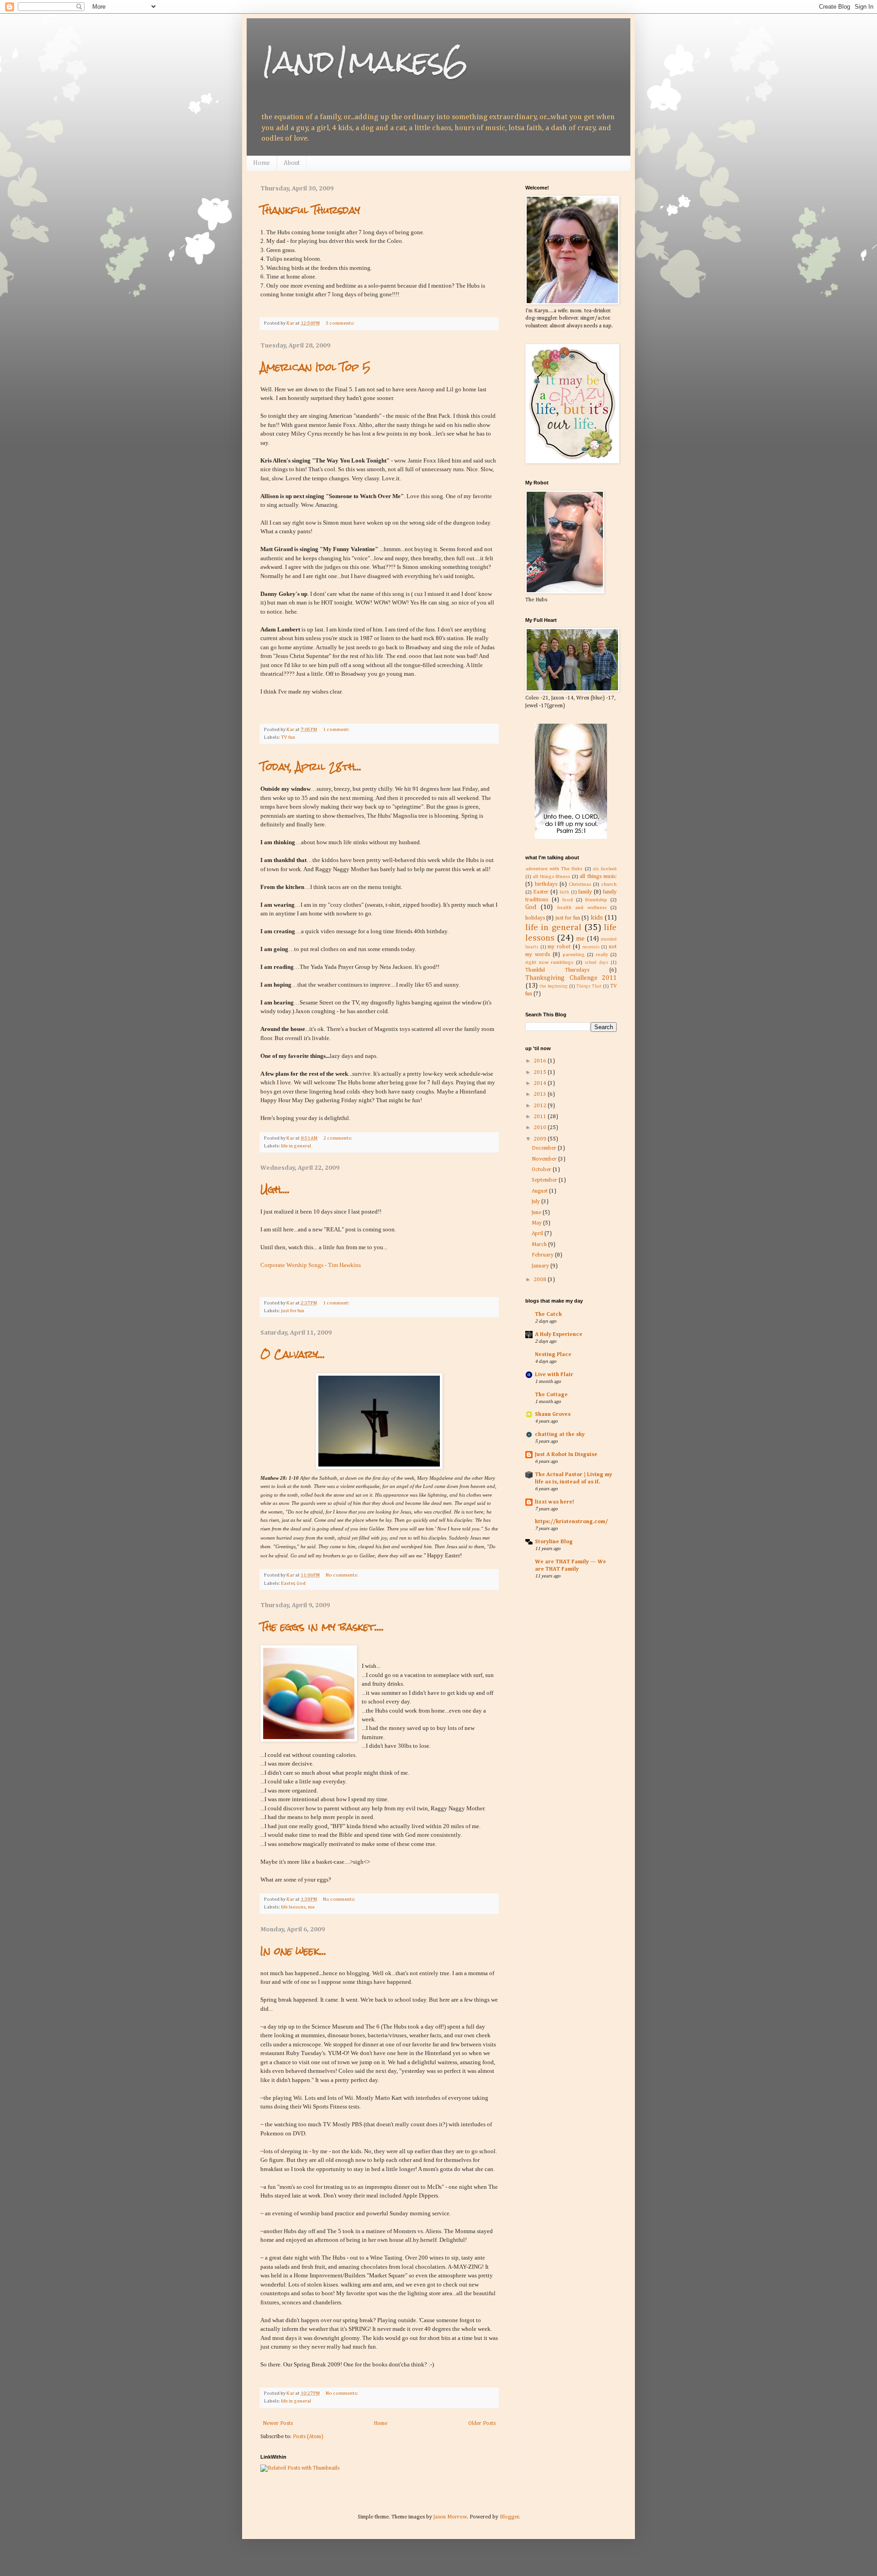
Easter (288, 1583)
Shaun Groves (553, 1414)
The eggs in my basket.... (322, 1627)
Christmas (580, 884)
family (585, 892)
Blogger (509, 2517)
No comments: (342, 1575)
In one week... (293, 1951)
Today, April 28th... (311, 766)
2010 (541, 1128)
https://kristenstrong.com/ (571, 1522)
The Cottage (551, 1395)
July (536, 1202)
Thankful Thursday (310, 210)
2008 (541, 1280)
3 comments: (341, 323)
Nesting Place (553, 1355)
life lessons (293, 1907)
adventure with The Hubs (554, 869)
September (545, 1180)
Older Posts (482, 2424)
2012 (541, 1106)
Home (262, 163)
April (538, 1234)
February (543, 1255)
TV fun (288, 737)
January (541, 1266)
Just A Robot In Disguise (566, 1455)
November (545, 1159)
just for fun (293, 1311)
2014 (541, 1083)
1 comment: (337, 730)
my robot (559, 947)
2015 (541, 1072)
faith (564, 892)
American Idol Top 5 (315, 367)
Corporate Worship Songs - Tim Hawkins (311, 1265)
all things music (598, 877)
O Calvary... (293, 1354)
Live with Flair (554, 1375)
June (537, 1213)
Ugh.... (275, 1189)
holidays (535, 918)
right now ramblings (549, 962)
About (292, 163)
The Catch (548, 1314)
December (545, 1148)
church (609, 884)
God (301, 1583)
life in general (296, 1146)
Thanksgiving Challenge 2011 (571, 978)
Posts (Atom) (308, 2437)
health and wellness (582, 908)
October (542, 1170)
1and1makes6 (364, 61)
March (540, 1245)
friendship (596, 900)
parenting (574, 955)
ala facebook (605, 869)
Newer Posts (278, 2424)
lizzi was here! (555, 1502)
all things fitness (551, 877)
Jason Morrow (450, 2517)
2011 (541, 1117)
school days (597, 963)
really (602, 955)
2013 (541, 1094)
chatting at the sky (560, 1435)
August (540, 1191)
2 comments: (338, 1138)
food (568, 900)
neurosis (591, 947)
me (311, 1907)
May (537, 1223)
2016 (541, 1061)
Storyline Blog (554, 1542)
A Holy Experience (559, 1335)
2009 (541, 1139)
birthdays (546, 884)
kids (597, 918)
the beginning (554, 986)
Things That (589, 986)
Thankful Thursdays (557, 970)
